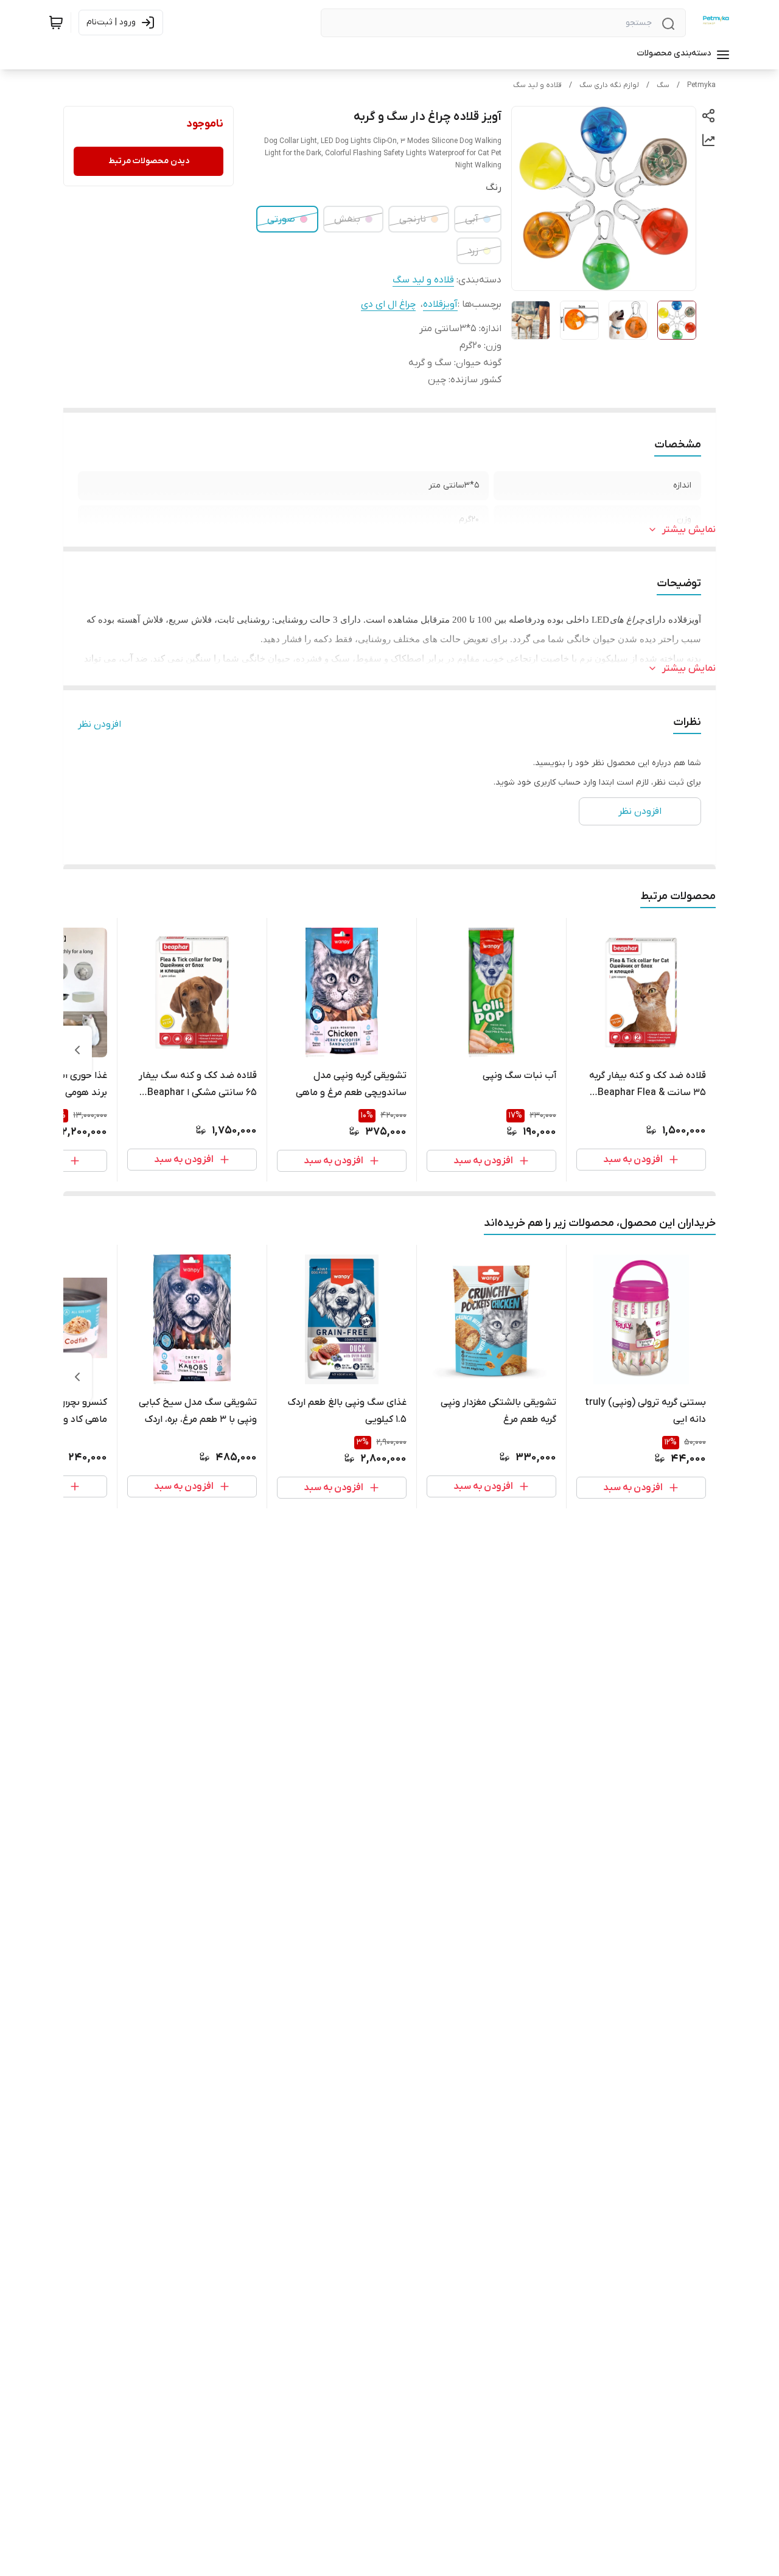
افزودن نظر (100, 724)
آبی (472, 219)
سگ (663, 85)
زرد (473, 251)
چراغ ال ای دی (388, 304)
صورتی (281, 219)
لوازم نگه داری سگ (609, 85)
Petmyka (701, 85)
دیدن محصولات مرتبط (149, 161)
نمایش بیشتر (689, 530)
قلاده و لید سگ (537, 85)
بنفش (347, 219)
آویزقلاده (440, 304)
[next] (77, 1050)
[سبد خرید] (56, 23)
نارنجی (413, 219)
